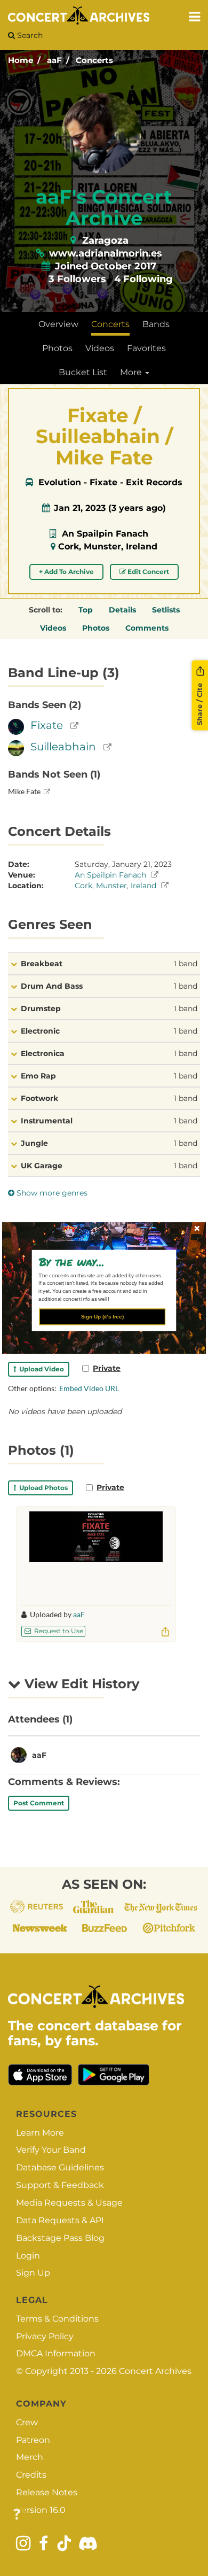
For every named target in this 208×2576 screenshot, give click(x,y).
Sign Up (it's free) (102, 1316)
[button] (100, 1262)
